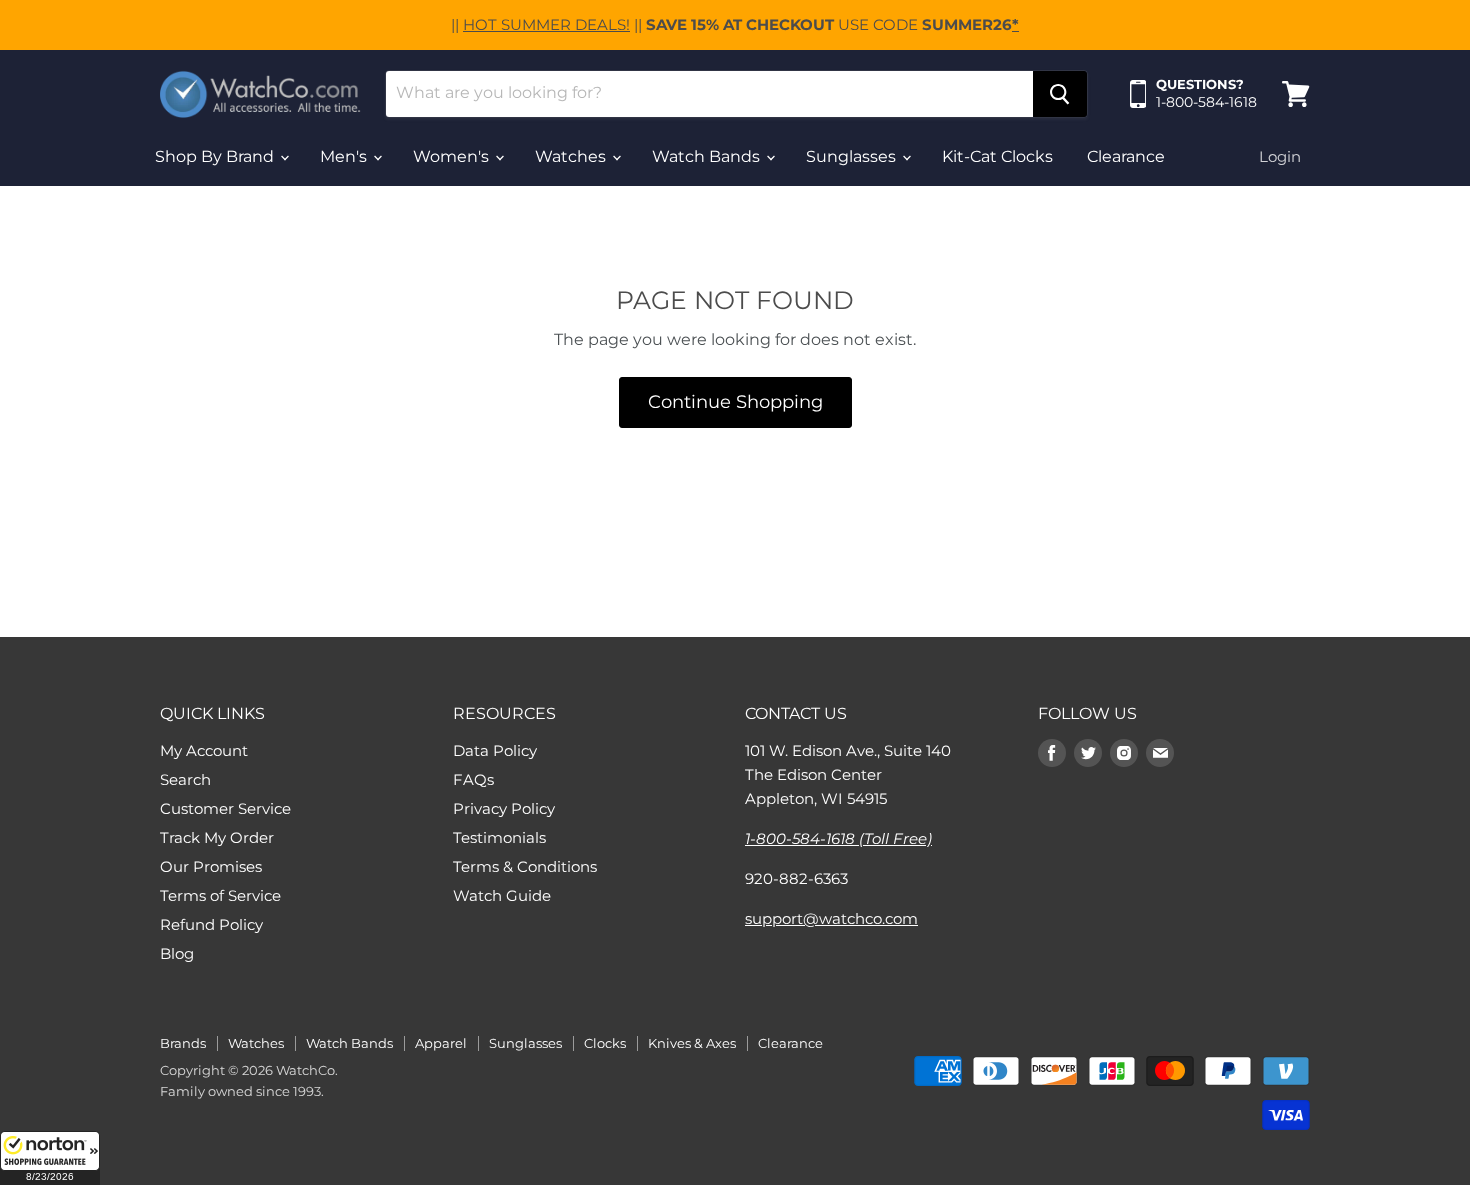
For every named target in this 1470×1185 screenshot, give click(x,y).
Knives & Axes (692, 1043)
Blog (177, 953)
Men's (345, 156)
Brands (183, 1043)
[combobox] (709, 94)
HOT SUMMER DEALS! (546, 24)
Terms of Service (220, 895)
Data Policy (495, 750)
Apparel (441, 1043)
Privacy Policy (504, 808)
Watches (572, 156)
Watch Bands (708, 156)
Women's (453, 156)
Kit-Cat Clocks (997, 156)
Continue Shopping (735, 402)
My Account (204, 750)
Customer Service (225, 808)
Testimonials (499, 837)
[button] (50, 1158)
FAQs (473, 779)
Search (185, 779)
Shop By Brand (216, 156)
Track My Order (217, 837)
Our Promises (211, 866)
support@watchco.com (831, 918)
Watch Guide (502, 895)
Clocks (605, 1043)
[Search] (1060, 94)
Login (1280, 156)
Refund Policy (211, 924)
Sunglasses (853, 156)
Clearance (1126, 156)
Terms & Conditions (525, 866)
